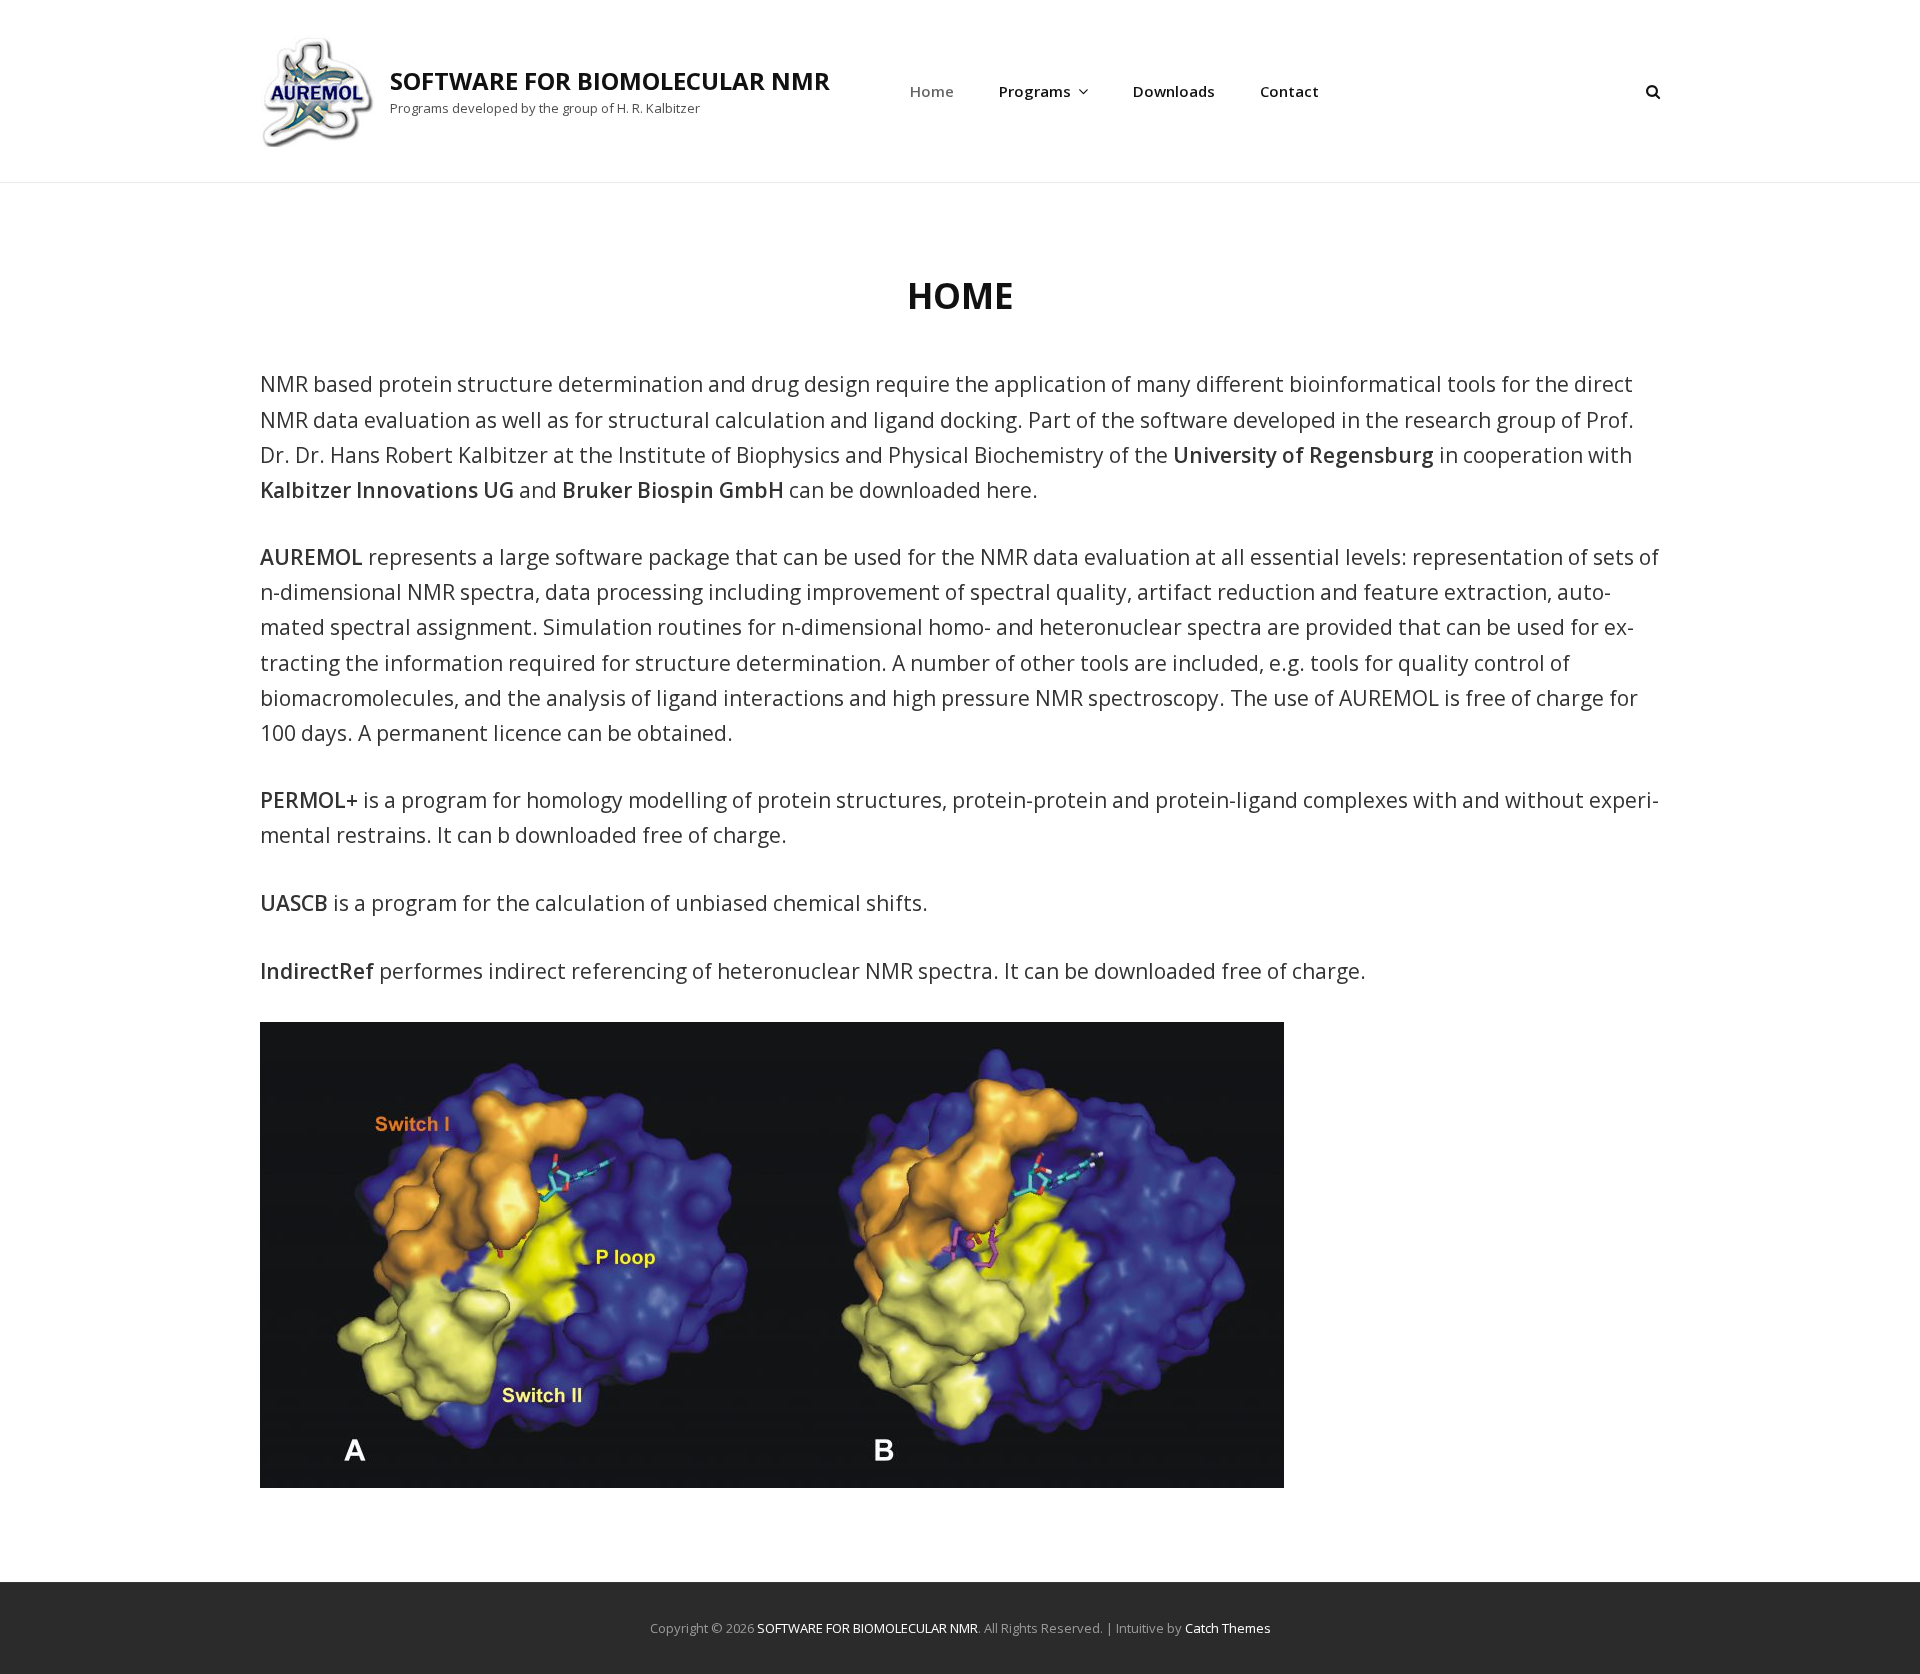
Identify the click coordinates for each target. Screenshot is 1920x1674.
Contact (1289, 91)
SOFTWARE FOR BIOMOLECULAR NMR (610, 80)
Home (932, 91)
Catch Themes (1228, 1628)
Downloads (1174, 91)
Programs (1035, 91)
